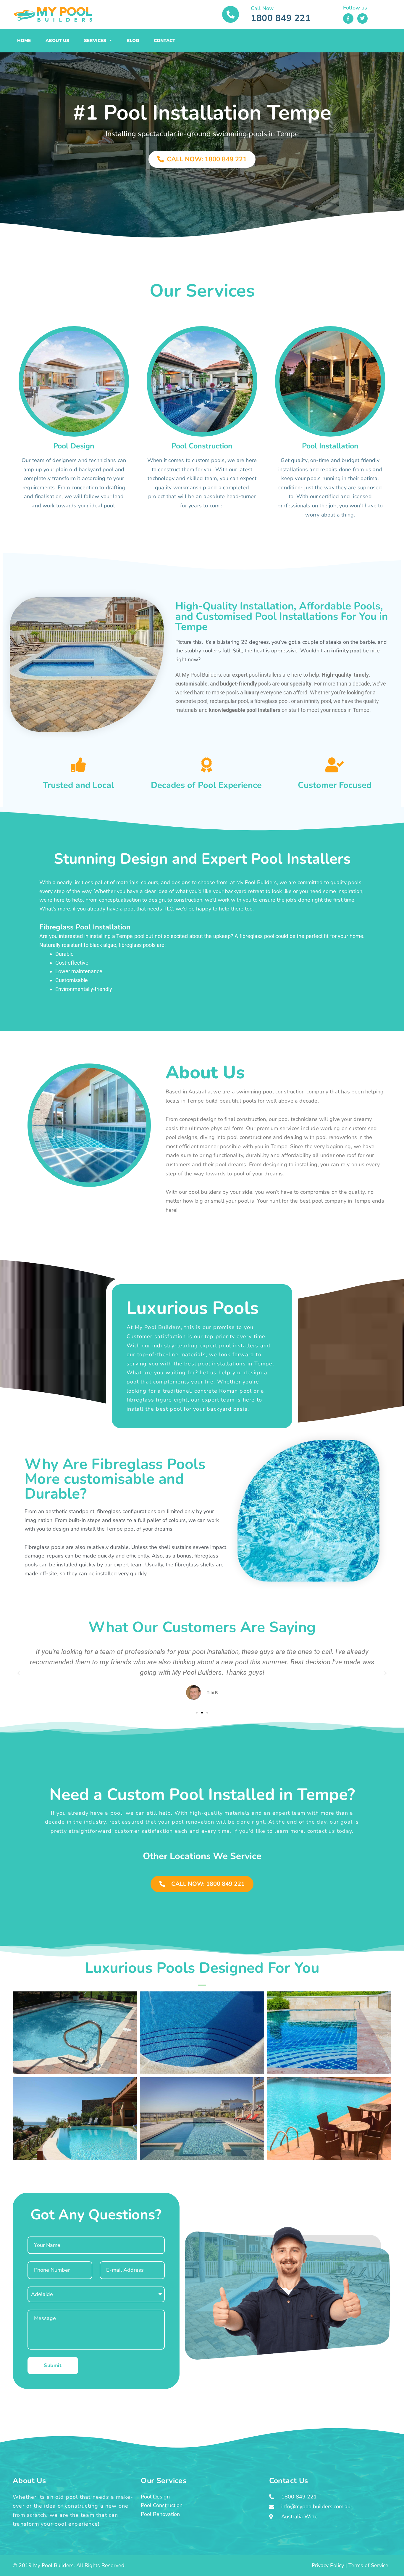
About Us (57, 41)
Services (95, 41)
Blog (133, 41)
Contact (165, 41)
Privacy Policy (328, 2565)
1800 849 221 (281, 18)
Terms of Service (368, 2565)
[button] (19, 1673)
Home (24, 41)
